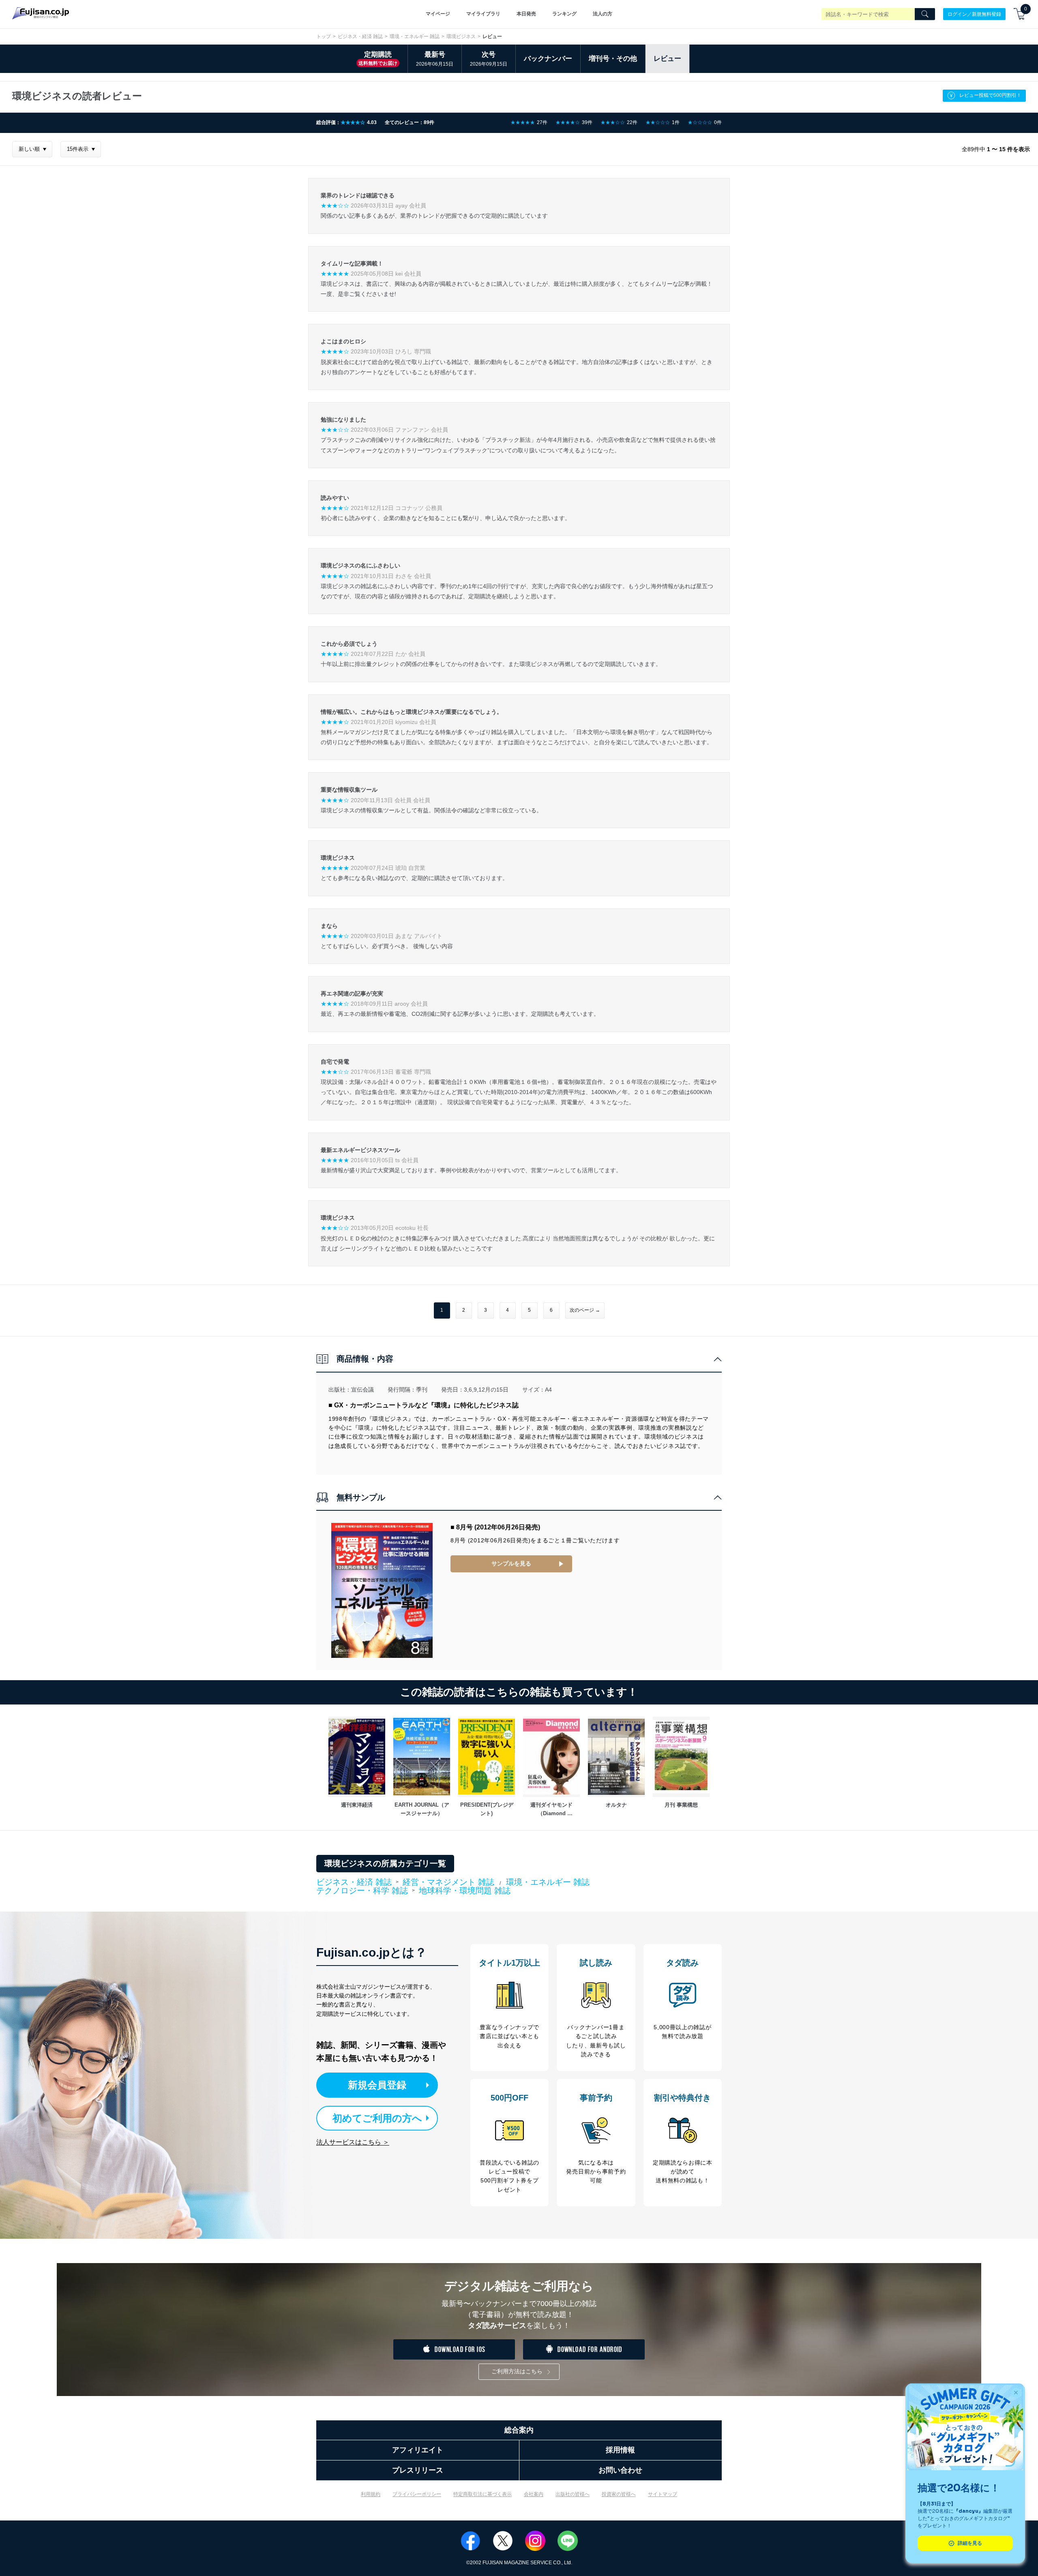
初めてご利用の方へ (377, 2118)
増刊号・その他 (613, 59)
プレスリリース (418, 2470)
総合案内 (519, 2430)
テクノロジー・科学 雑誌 (362, 1891)
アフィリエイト (418, 2450)
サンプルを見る (511, 1563)
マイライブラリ (483, 14)
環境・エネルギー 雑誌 (415, 36)
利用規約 (371, 2494)
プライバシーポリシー (417, 2494)
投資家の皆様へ (619, 2494)
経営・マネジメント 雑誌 (448, 1882)
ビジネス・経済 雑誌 (360, 36)
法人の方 (603, 14)
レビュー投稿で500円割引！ (990, 95)
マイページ (438, 14)
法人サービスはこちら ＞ (353, 2142)
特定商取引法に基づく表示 (483, 2494)
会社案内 (534, 2494)
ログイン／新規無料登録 (974, 14)
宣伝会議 (362, 1390)
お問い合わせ (620, 2470)
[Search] (925, 14)
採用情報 (620, 2450)
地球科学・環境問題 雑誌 (465, 1891)
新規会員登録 (377, 2085)
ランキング (564, 14)
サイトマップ (663, 2494)
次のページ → (585, 1310)
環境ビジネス (461, 36)
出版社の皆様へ (573, 2494)
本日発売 (526, 14)
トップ (324, 36)
